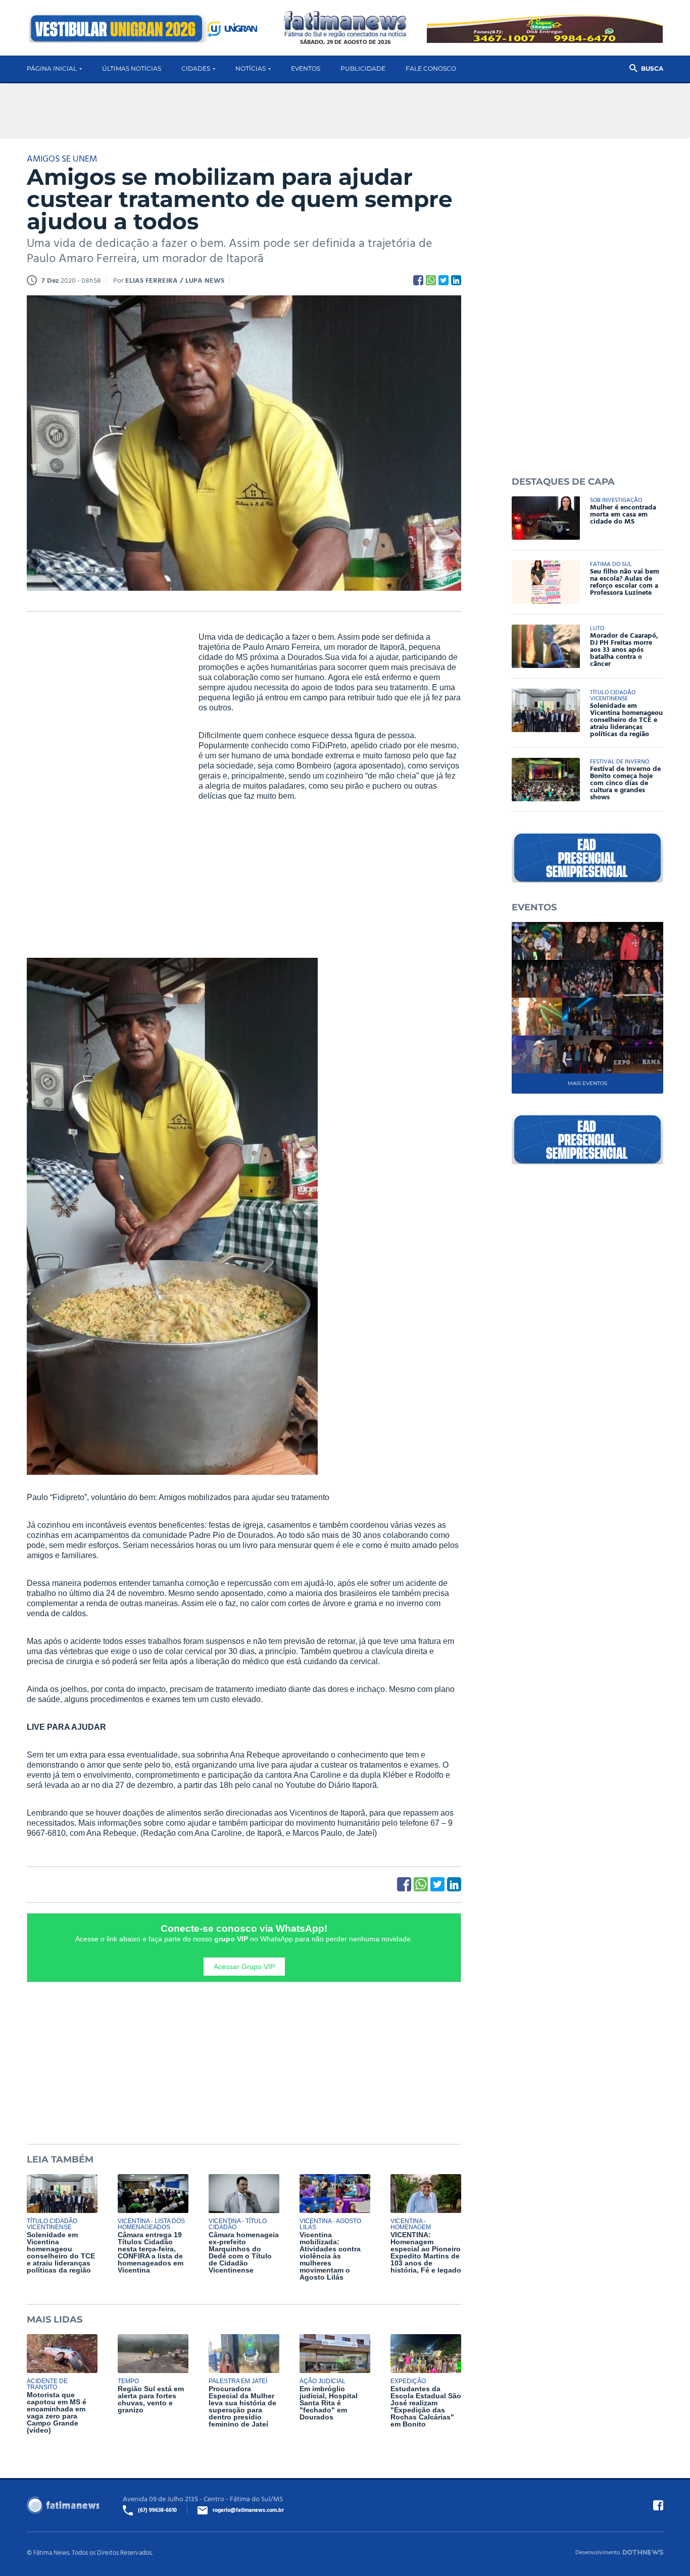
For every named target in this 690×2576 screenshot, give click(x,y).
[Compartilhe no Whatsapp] (431, 280)
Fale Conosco (431, 68)
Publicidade (363, 68)
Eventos (306, 68)
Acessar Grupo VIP (244, 1967)
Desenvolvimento (598, 2552)
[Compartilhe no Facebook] (418, 280)
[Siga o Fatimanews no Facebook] (658, 2505)
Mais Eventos (587, 1083)
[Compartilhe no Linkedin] (456, 280)
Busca (652, 68)
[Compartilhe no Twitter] (443, 280)
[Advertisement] (103, 786)
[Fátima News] (345, 24)
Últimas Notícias (132, 68)
